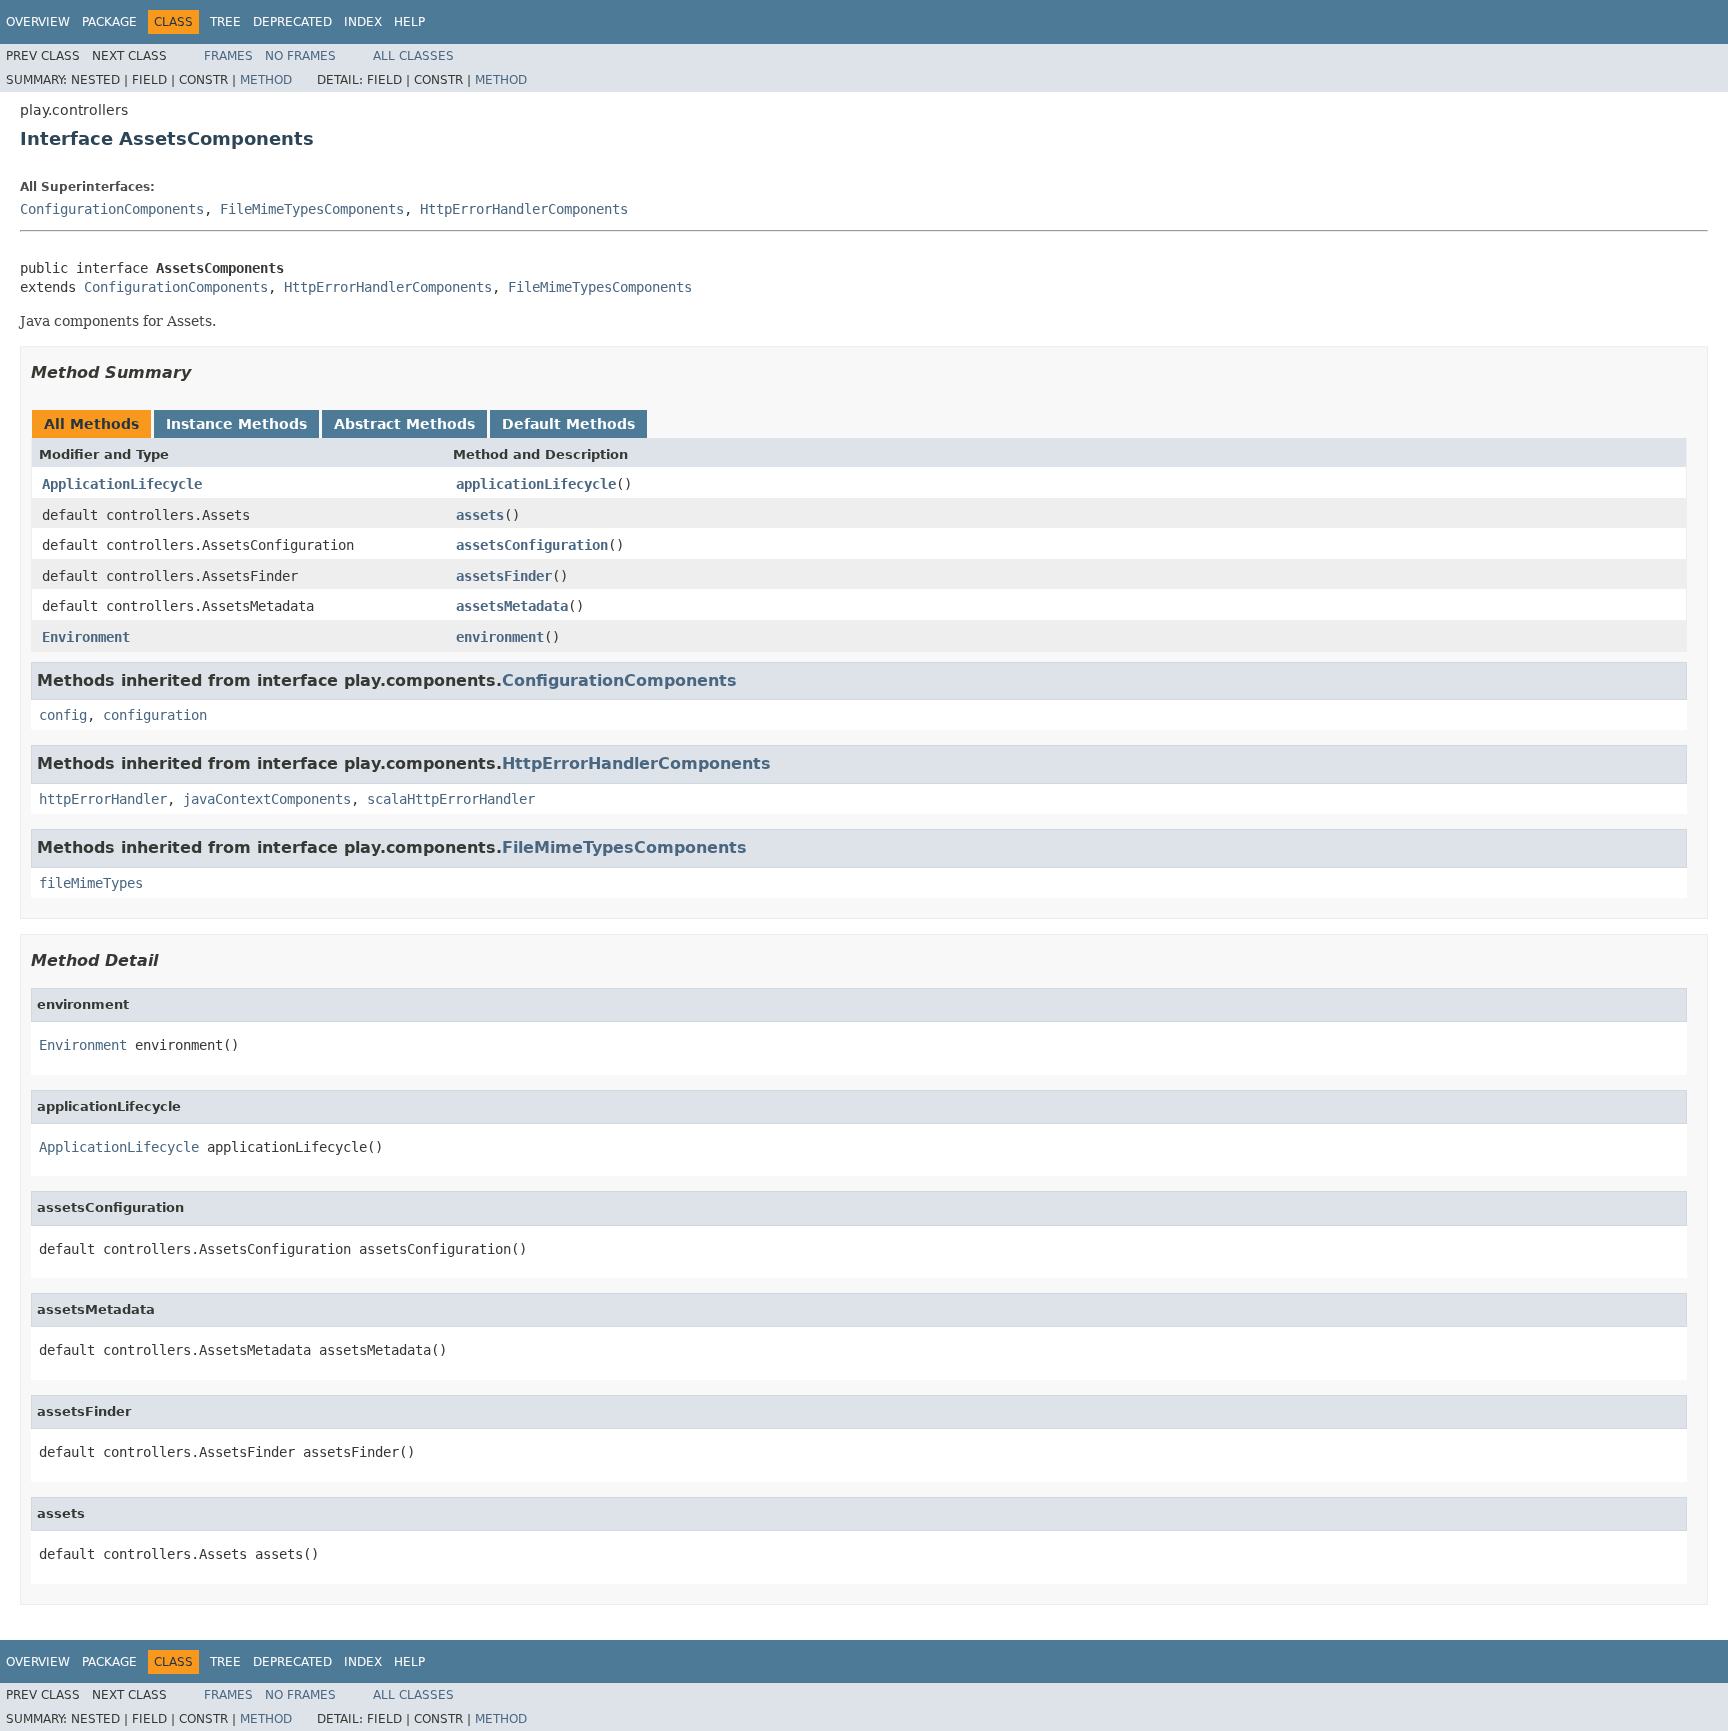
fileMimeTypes (91, 883)
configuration (155, 715)
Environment (86, 637)
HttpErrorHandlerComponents (524, 209)
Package (109, 22)
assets (480, 515)
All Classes (413, 56)
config (63, 715)
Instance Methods (236, 424)
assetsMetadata (512, 606)
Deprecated (292, 22)
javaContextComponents (267, 799)
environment (500, 637)
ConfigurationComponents (112, 209)
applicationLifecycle (536, 484)
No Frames (300, 56)
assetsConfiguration (532, 545)
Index (363, 22)
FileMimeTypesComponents (312, 209)
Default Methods (568, 424)
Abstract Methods (404, 424)
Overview (38, 22)
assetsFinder (504, 576)
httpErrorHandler (103, 799)
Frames (228, 56)
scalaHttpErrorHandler (451, 799)
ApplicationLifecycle (122, 484)
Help (409, 22)
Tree (225, 22)
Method (266, 80)
